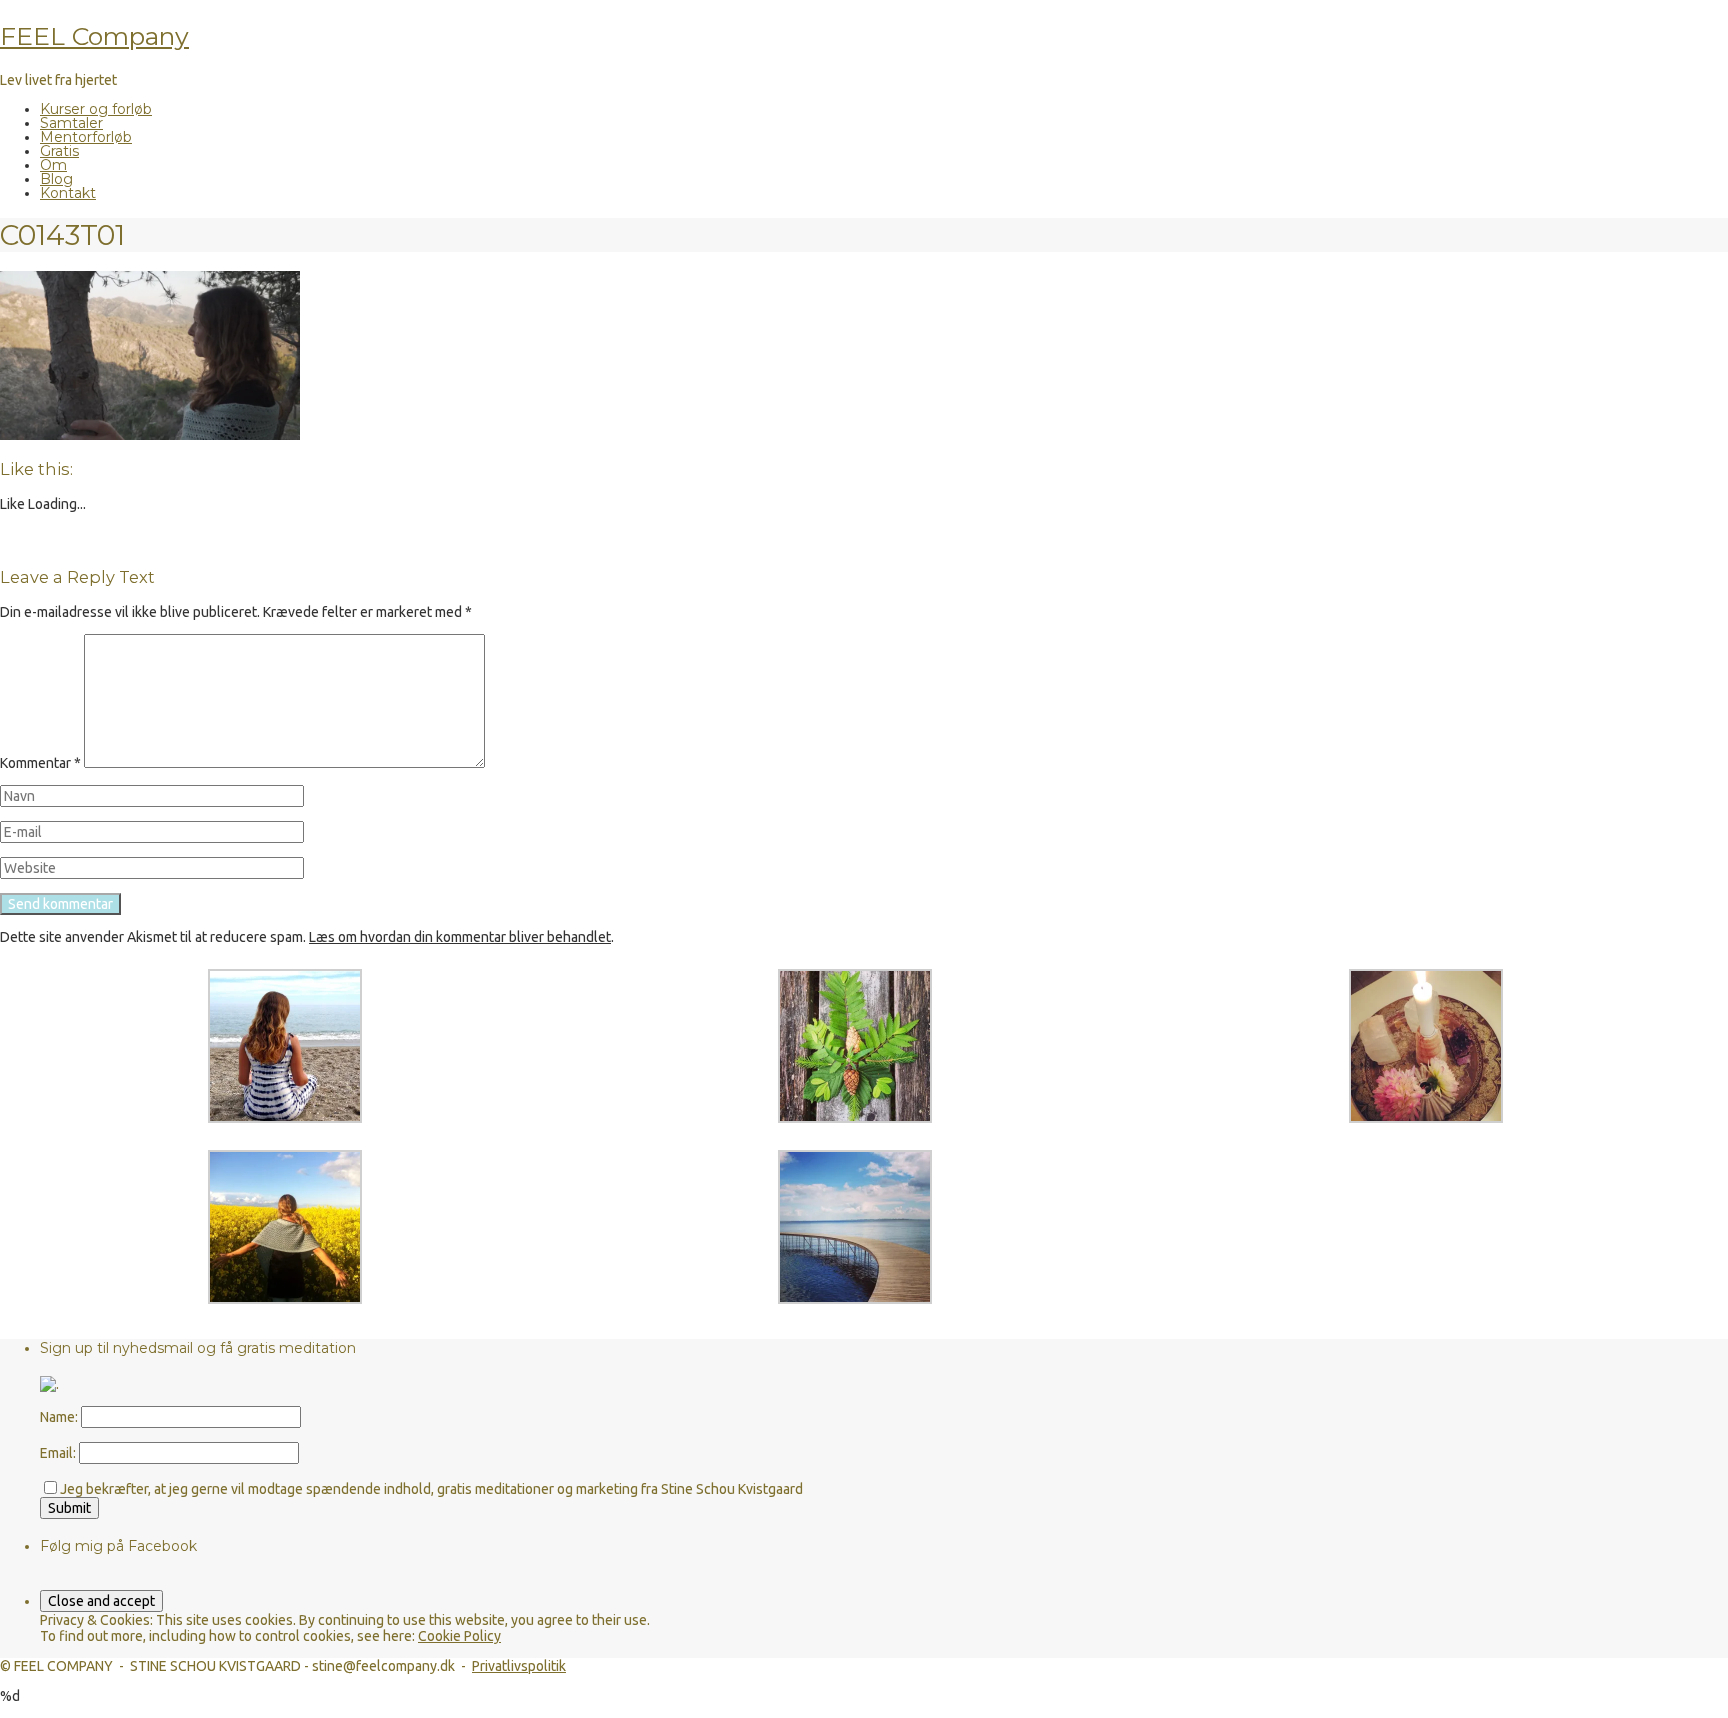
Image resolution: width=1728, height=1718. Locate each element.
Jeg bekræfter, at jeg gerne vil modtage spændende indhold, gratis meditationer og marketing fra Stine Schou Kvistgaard (431, 1489)
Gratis (59, 151)
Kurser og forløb (96, 109)
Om (53, 165)
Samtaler (71, 123)
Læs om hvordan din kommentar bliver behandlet (460, 937)
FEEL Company (94, 36)
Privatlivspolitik (519, 1666)
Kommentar (40, 763)
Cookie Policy (459, 1636)
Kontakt (68, 193)
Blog (56, 179)
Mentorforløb (86, 137)
